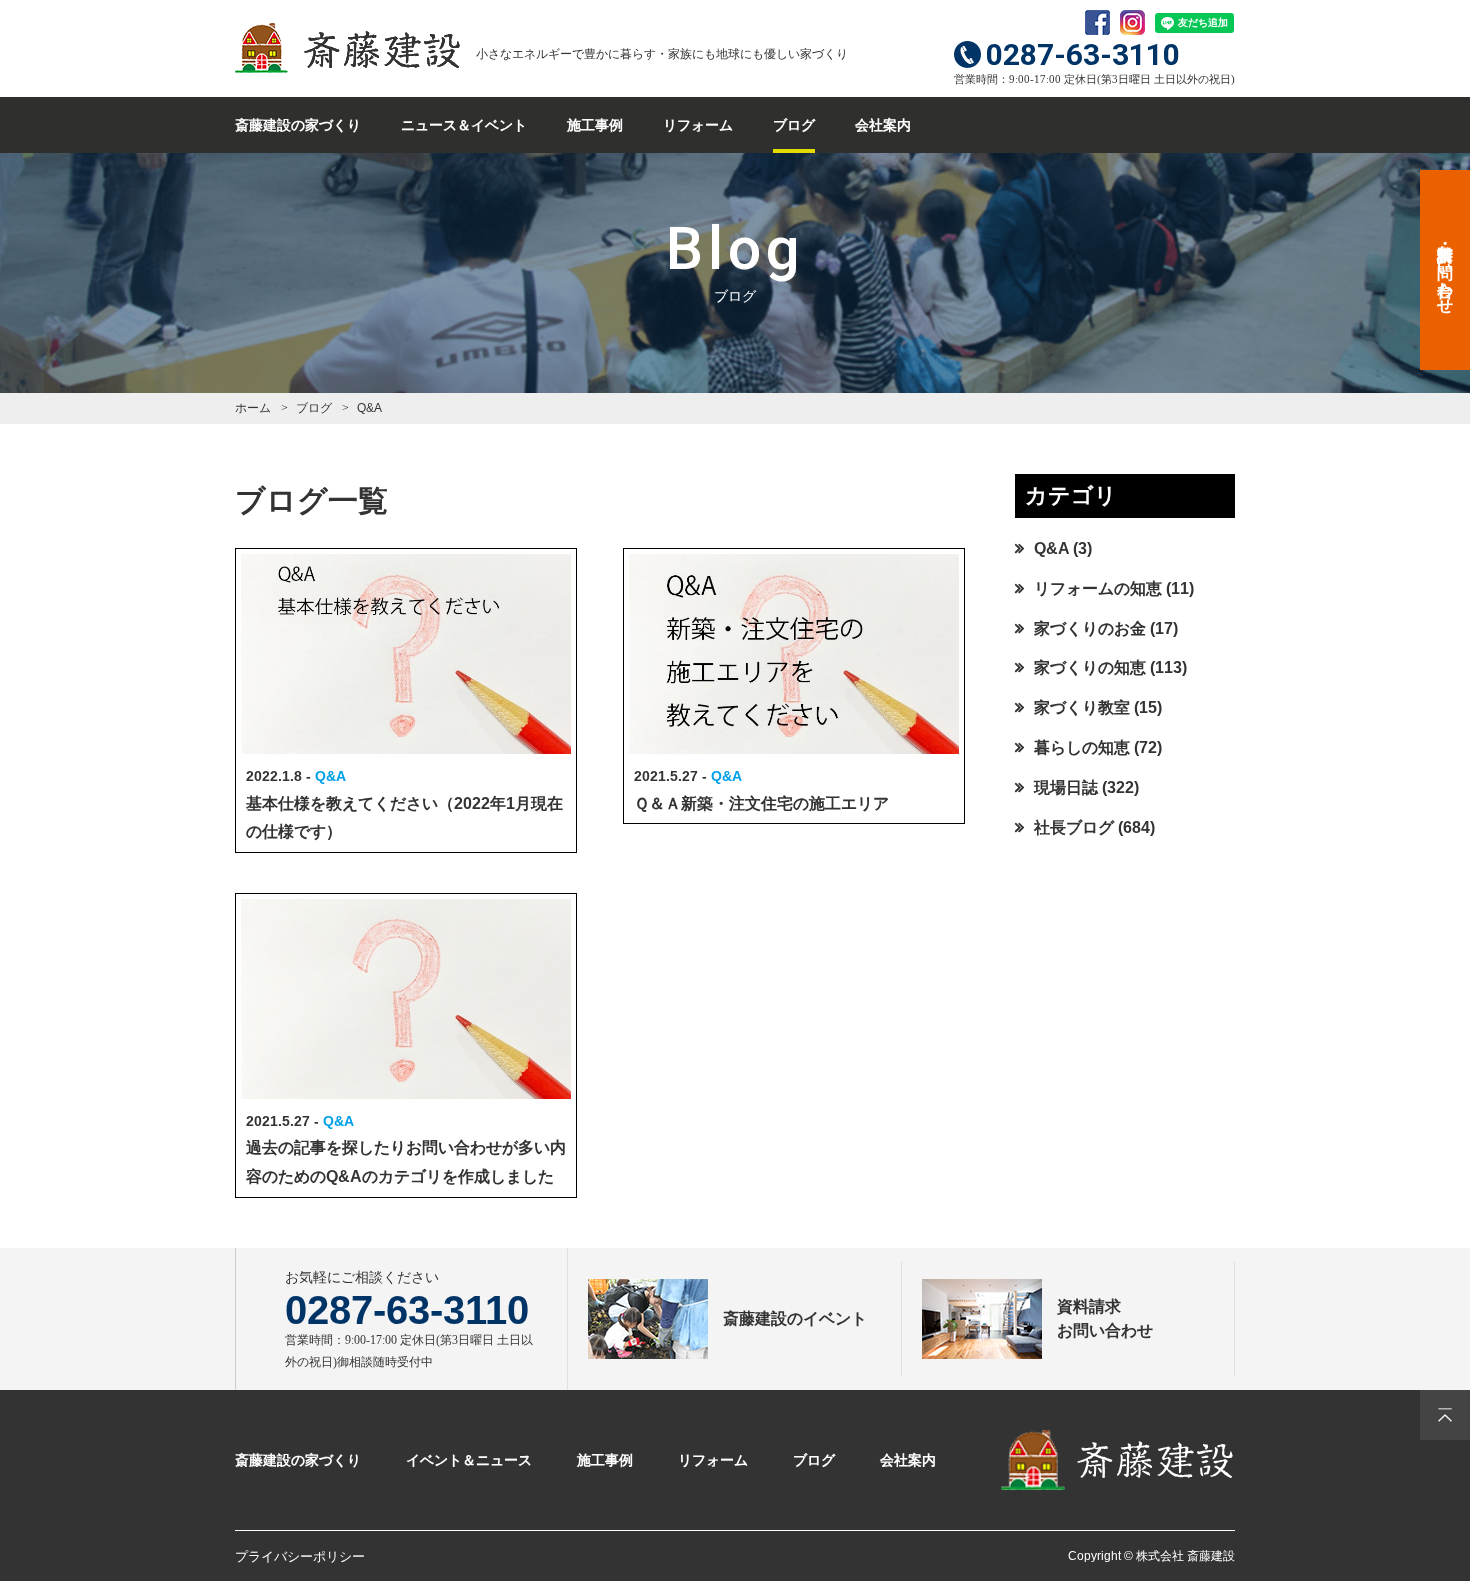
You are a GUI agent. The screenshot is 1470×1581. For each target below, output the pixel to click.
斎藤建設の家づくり (298, 125)
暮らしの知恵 (1082, 747)
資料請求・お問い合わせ (1445, 270)
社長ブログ (1074, 827)
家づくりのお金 (1090, 628)
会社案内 (883, 125)
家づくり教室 (1082, 707)
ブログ (794, 125)
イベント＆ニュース (469, 1460)
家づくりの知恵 (1090, 667)
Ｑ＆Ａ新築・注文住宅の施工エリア (761, 803)
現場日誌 (1066, 787)
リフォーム (698, 125)
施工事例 (595, 125)
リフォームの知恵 (1098, 588)
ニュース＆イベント (464, 125)
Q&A (330, 776)
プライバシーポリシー (300, 1556)
